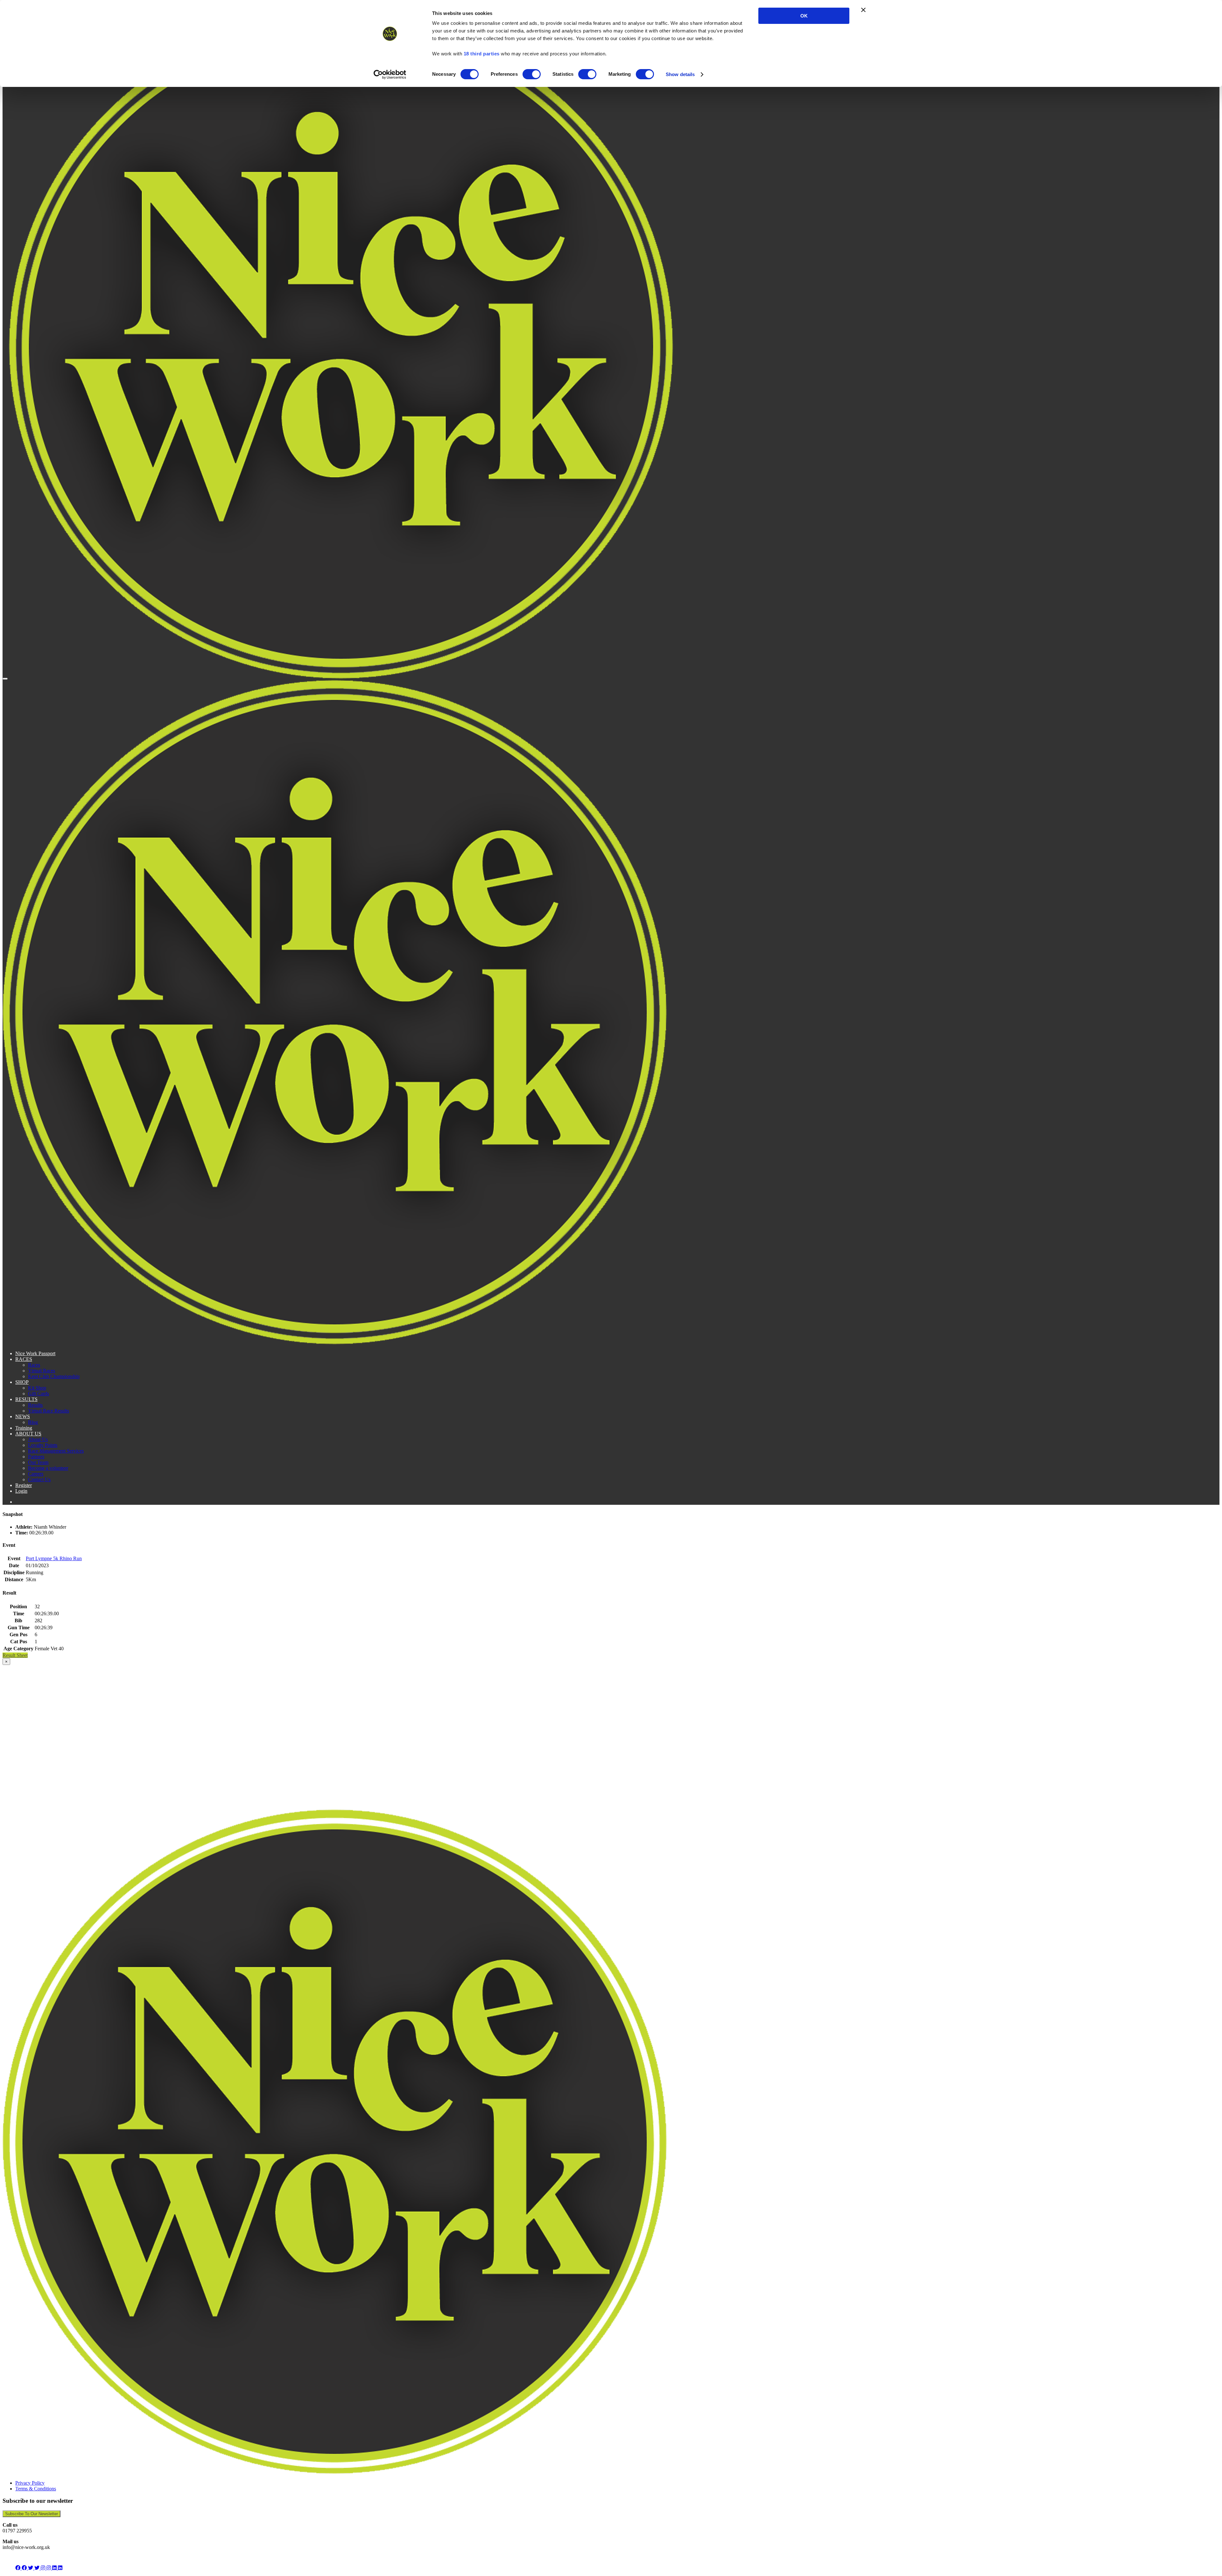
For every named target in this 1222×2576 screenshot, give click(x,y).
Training (24, 1428)
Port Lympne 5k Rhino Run (54, 1558)
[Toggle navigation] (5, 679)
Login (21, 1491)
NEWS (23, 1416)
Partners (36, 1457)
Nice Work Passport (35, 1353)
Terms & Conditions (36, 2489)
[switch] (532, 74)
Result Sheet (15, 1655)
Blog (33, 1422)
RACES (24, 1359)
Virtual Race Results (49, 1411)
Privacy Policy (30, 2483)
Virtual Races (42, 1371)
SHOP (22, 1382)
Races (34, 1365)
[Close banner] (863, 10)
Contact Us (39, 1479)
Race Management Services (56, 1451)
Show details (680, 74)
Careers (36, 1474)
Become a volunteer (48, 1468)
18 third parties (482, 54)
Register (24, 1485)
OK (804, 16)
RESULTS (26, 1399)
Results (35, 1405)
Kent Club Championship (54, 1376)
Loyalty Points (43, 1445)
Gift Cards (39, 1394)
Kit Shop (37, 1388)
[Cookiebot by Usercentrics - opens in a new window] (390, 74)
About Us (38, 1439)
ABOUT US (28, 1434)
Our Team (38, 1462)
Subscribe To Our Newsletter (32, 2514)
